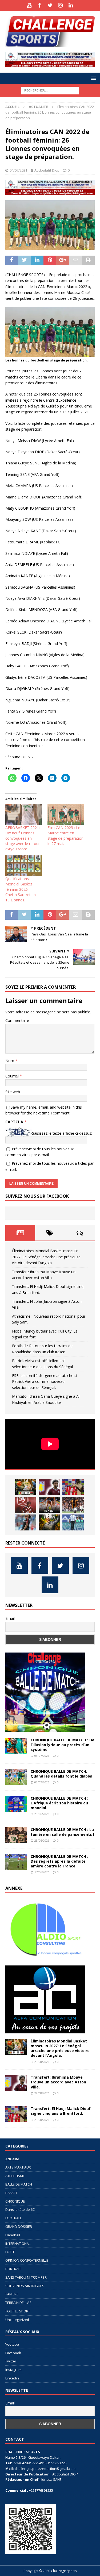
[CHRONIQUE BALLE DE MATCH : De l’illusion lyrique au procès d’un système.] (16, 1746)
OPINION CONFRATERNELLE (27, 2260)
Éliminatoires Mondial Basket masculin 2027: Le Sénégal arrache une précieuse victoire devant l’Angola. (46, 1257)
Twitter (11, 2361)
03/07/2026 (42, 1756)
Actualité (12, 2159)
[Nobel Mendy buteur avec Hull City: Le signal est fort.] (73, 1505)
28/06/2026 (42, 1814)
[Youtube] (29, 5)
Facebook (13, 2353)
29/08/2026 (42, 2062)
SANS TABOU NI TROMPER (26, 2277)
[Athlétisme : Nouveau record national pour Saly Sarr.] (49, 1505)
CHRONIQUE (15, 2201)
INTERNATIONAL (18, 2244)
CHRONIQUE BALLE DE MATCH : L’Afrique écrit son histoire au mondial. (59, 1803)
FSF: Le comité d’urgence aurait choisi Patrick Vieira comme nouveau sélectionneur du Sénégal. (45, 1381)
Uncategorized (17, 2320)
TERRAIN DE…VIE (18, 2303)
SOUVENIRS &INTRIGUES (25, 2286)
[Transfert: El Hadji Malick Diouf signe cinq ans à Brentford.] (73, 1487)
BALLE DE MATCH (19, 2184)
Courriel (13, 1076)
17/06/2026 (42, 1872)
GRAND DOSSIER (19, 2227)
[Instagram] (60, 5)
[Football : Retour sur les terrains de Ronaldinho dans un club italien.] (26, 1522)
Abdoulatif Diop (47, 170)
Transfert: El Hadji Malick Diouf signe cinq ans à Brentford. (61, 2111)
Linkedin (12, 2378)
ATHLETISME (15, 2176)
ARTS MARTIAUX (18, 2167)
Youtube (12, 2344)
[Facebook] (40, 5)
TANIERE (12, 2294)
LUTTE (10, 2252)
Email (10, 1618)
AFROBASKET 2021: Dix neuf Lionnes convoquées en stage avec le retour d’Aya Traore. (23, 838)
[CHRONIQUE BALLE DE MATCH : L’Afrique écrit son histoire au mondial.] (16, 1804)
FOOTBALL (13, 2218)
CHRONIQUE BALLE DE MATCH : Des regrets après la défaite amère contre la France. (59, 1861)
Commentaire (17, 1020)
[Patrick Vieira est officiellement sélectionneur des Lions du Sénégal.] (49, 1522)
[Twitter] (50, 5)
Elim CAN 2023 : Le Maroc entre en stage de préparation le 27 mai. (65, 836)
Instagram (13, 2370)
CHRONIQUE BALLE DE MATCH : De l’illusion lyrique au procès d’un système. (63, 1745)
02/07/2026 (42, 1782)
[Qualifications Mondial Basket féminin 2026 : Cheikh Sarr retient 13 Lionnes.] (24, 866)
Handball (13, 2235)
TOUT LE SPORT (18, 2311)
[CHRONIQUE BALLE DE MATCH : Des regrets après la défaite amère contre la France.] (16, 1862)
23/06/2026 (42, 1840)
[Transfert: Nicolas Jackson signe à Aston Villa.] (26, 1505)
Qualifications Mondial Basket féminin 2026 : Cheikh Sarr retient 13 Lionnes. (21, 889)
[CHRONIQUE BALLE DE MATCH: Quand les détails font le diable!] (16, 1777)
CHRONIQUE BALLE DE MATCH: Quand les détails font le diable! (61, 1774)
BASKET (11, 2193)
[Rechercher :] (50, 90)
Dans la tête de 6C (20, 2209)
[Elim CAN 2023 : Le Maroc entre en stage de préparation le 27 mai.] (66, 815)
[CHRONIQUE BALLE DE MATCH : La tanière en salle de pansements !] (16, 1835)
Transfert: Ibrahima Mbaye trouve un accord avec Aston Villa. (58, 2082)
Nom (10, 1061)
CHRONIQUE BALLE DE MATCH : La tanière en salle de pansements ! (62, 1832)
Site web (13, 1092)
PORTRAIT (13, 2269)
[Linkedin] (71, 5)
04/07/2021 (18, 170)
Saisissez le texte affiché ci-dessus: (62, 1133)
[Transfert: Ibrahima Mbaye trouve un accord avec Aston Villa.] (49, 1487)
